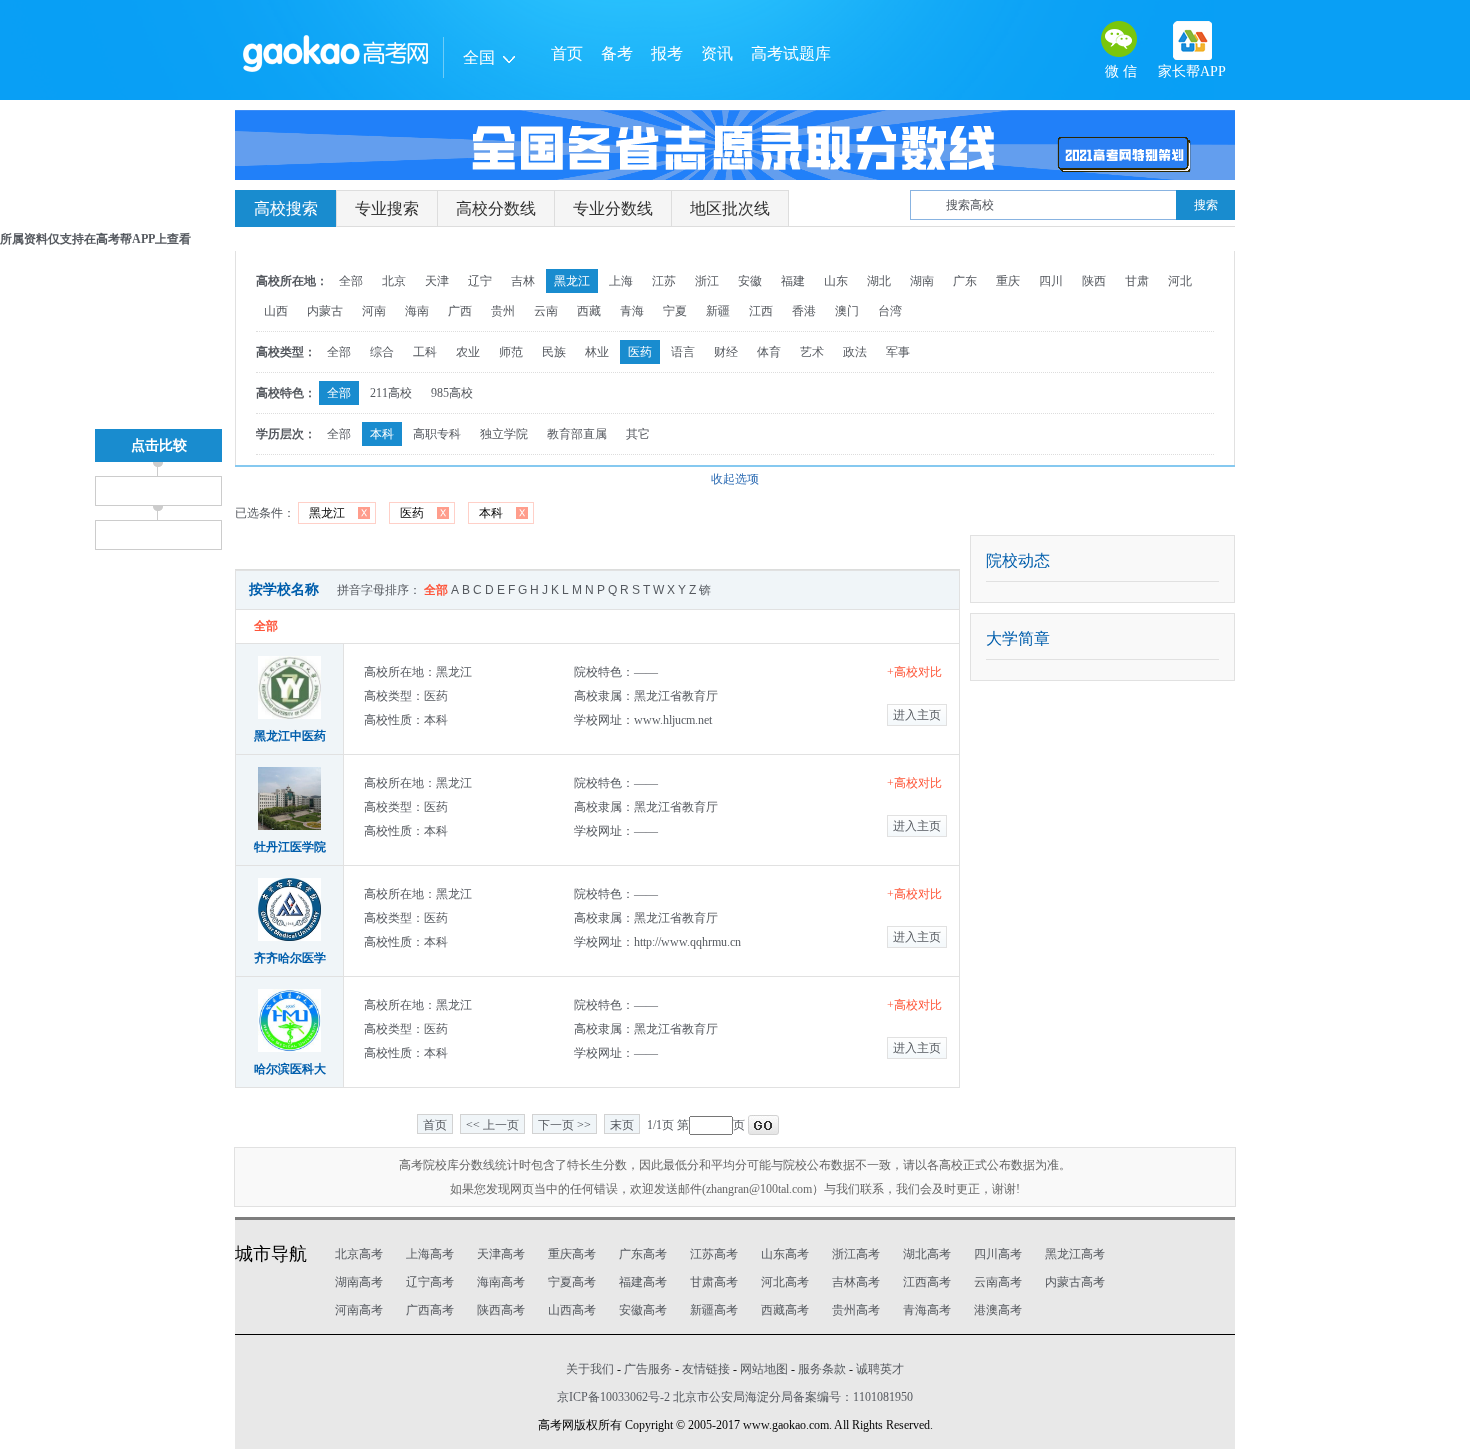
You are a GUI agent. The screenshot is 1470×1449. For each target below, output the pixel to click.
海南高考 (501, 1282)
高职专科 (437, 434)
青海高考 (927, 1310)
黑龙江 (572, 281)
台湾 (890, 311)
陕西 (1094, 281)
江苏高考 (714, 1254)
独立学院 (504, 434)
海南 (417, 311)
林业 (597, 352)
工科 (425, 352)
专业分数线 (613, 208)
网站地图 (764, 1369)
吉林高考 (856, 1282)
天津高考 (501, 1254)
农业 (468, 352)
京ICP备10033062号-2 (613, 1397)
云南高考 (998, 1282)
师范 (511, 352)
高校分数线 (496, 208)
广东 (965, 281)
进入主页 (917, 715)
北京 (394, 281)
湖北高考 (927, 1254)
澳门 (847, 311)
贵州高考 (856, 1310)
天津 (437, 281)
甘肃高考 (714, 1282)
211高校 (391, 393)
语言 (683, 352)
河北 (1180, 281)
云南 (546, 311)
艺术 (812, 352)
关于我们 (590, 1369)
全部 (351, 281)
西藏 (589, 311)
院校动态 (1018, 560)
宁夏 (675, 311)
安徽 (750, 281)
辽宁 (480, 281)
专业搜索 (387, 208)
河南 (374, 311)
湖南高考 (359, 1282)
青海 (632, 311)
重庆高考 (572, 1254)
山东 (836, 281)
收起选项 (735, 479)
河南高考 (359, 1310)
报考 (667, 53)
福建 (793, 281)
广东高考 (643, 1254)
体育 (769, 352)
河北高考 (785, 1282)
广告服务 (648, 1369)
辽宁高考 (430, 1282)
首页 (567, 53)
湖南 (922, 281)
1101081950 (883, 1397)
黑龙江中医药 (290, 736)
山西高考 (572, 1310)
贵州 (503, 311)
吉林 (523, 281)
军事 (898, 352)
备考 (617, 53)
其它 (638, 434)
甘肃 (1137, 281)
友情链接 (706, 1369)
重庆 (1008, 281)
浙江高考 (856, 1254)
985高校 (452, 393)
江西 (761, 311)
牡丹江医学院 (290, 847)
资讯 (717, 53)
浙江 (707, 281)
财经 (726, 352)
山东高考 (785, 1254)
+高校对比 (914, 672)
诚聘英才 (880, 1369)
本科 (382, 434)
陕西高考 (501, 1310)
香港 (804, 311)
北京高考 (359, 1254)
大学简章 (1018, 638)
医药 (640, 352)
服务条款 (822, 1369)
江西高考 (927, 1282)
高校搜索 (286, 208)
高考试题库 (791, 53)
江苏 (664, 281)
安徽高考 (643, 1310)
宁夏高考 (572, 1282)
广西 (460, 311)
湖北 (879, 281)
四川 (1051, 281)
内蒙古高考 (1075, 1282)
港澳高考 (998, 1310)
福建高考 (643, 1282)
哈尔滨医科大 (290, 1069)
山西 (276, 311)
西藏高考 (785, 1310)
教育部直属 (577, 434)
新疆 (718, 311)
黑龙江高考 (1075, 1254)
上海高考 (430, 1254)
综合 (382, 352)
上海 (621, 281)
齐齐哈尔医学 (290, 958)
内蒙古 (325, 311)
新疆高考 (714, 1310)
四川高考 (998, 1254)
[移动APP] (1192, 40)
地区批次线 (730, 208)
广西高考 (430, 1310)
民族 (554, 352)
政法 (855, 352)
